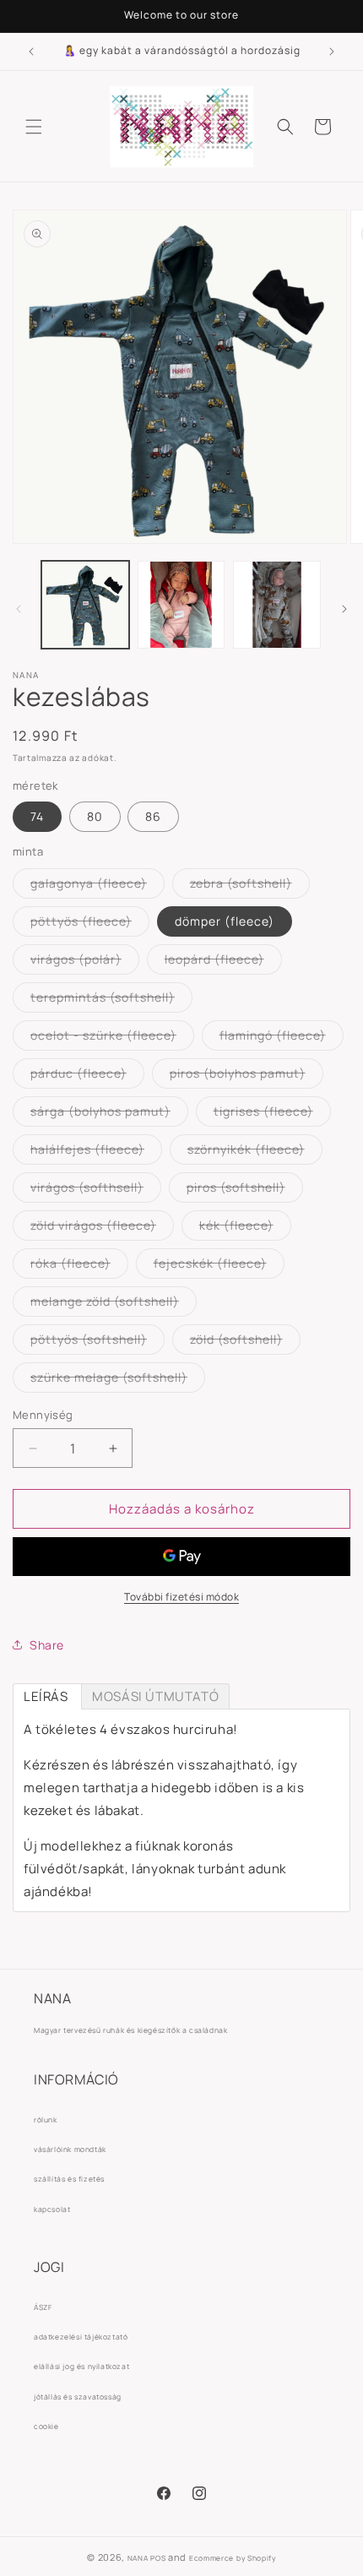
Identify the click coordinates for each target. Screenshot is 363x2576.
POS (158, 2558)
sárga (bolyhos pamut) (109, 1114)
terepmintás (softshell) (111, 1000)
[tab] (47, 1696)
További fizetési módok (181, 1597)
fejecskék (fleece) (219, 1266)
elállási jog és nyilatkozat (81, 2367)
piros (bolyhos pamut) (247, 1076)
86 (153, 816)
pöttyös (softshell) (98, 1342)
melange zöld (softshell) (114, 1304)
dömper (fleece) (225, 921)
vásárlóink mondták (70, 2149)
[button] (34, 127)
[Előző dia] (19, 609)
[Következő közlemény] (332, 52)
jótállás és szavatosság (78, 2397)
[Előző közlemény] (31, 52)
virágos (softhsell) (96, 1190)
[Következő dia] (344, 609)
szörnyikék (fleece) (255, 1152)
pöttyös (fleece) (90, 924)
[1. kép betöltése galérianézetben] (85, 605)
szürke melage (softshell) (118, 1380)
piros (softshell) (245, 1190)
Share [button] (47, 1645)
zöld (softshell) (245, 1342)
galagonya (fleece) (98, 886)
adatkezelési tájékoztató (81, 2337)
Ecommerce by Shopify (233, 2558)
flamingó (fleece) (282, 1038)
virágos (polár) (85, 962)
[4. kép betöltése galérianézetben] (277, 605)
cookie (46, 2427)
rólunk (46, 2120)
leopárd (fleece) (223, 962)
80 (95, 816)
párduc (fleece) (87, 1076)
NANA (138, 2558)
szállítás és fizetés (69, 2179)
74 (37, 816)
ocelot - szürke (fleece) (112, 1038)
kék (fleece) (245, 1228)
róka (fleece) (79, 1266)
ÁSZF (43, 2307)
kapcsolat (52, 2209)
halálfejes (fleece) (96, 1152)
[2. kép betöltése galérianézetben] (181, 605)
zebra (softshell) (250, 886)
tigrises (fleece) (272, 1114)
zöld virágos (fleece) (102, 1228)
